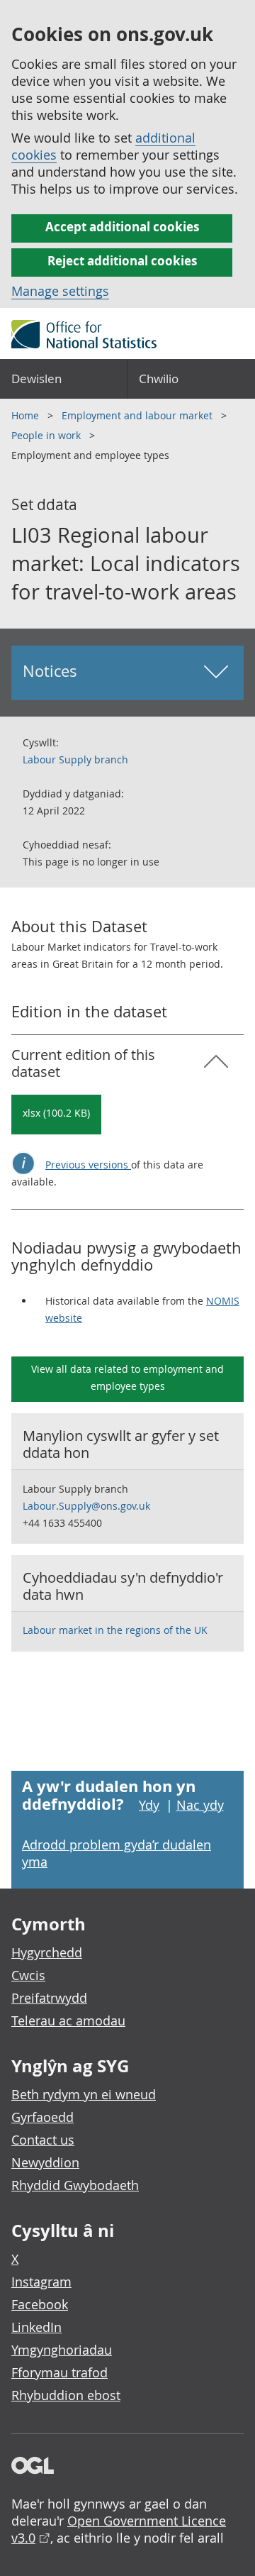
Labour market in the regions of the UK (115, 1630)
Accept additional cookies (122, 227)
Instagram (41, 2282)
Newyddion (45, 2162)
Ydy (149, 1805)
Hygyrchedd (47, 1952)
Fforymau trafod (59, 2372)
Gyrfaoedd (42, 2117)
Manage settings (60, 291)
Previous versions (88, 1165)
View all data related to (127, 1377)
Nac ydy (200, 1805)
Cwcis (28, 1975)
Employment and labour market (138, 415)
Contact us (43, 2140)
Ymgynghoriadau (62, 2350)
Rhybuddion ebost (66, 2395)
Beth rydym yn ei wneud (84, 2094)
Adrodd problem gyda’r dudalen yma (117, 1853)
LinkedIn (36, 2327)
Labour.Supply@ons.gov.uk (86, 1506)
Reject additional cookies (122, 261)
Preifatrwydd (49, 1998)
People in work (47, 435)
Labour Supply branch (75, 759)
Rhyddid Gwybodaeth (75, 2185)
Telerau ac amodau (68, 2021)
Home (27, 415)
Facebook (40, 2304)
